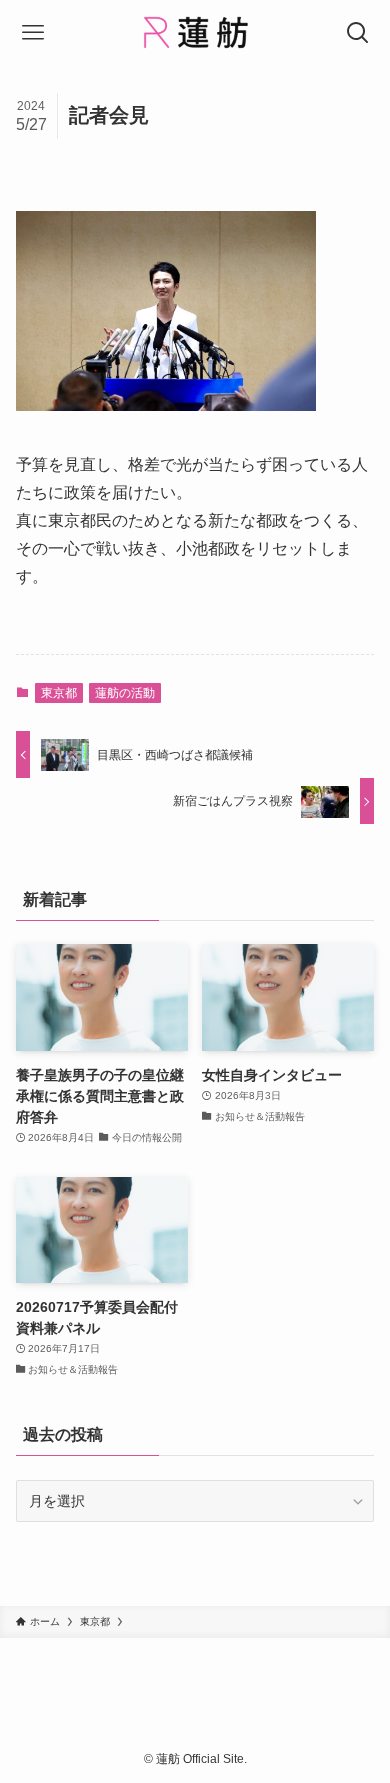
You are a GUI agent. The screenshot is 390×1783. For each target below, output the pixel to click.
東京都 (59, 693)
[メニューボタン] (32, 32)
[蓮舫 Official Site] (194, 32)
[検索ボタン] (357, 32)
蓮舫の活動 (125, 693)
